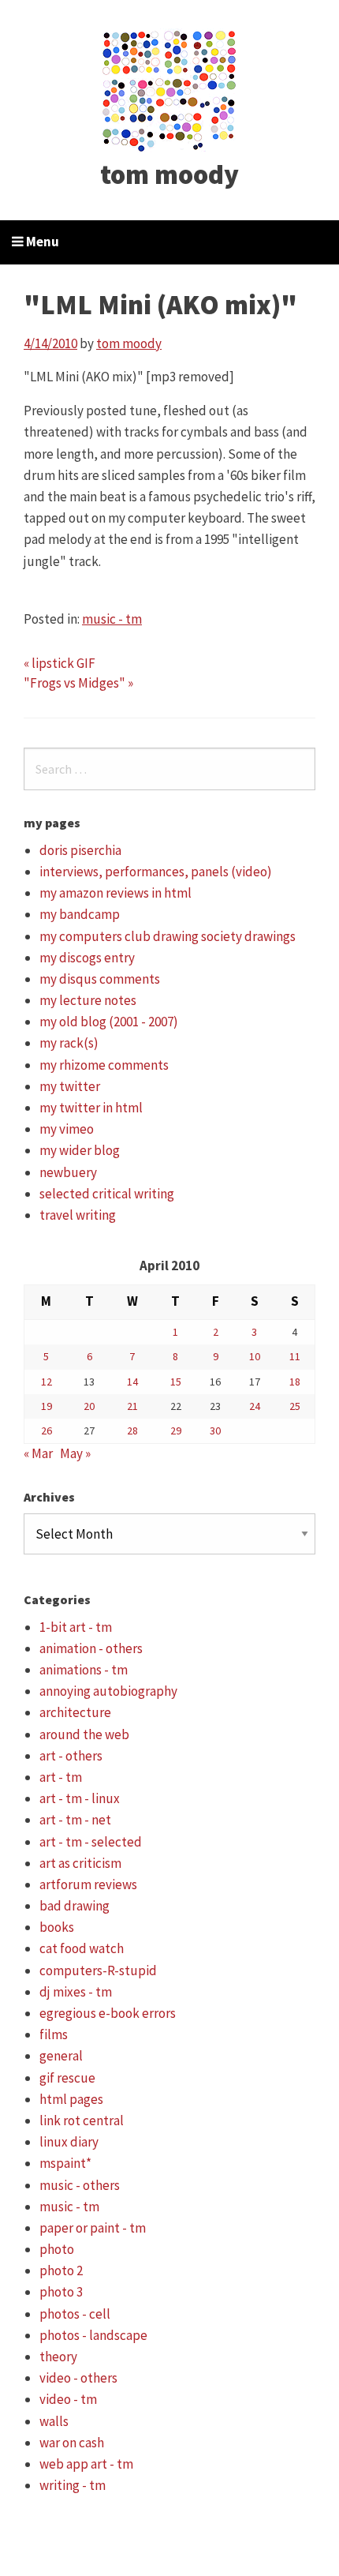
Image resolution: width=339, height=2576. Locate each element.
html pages (71, 2099)
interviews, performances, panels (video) (156, 872)
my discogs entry (87, 958)
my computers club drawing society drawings (168, 936)
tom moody (169, 174)
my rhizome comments (104, 1065)
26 (47, 1430)
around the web (84, 1734)
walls (54, 2421)
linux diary (69, 2142)
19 (47, 1406)
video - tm (68, 2399)
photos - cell (75, 2314)
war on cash (72, 2443)
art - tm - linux (80, 1798)
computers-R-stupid (98, 1970)
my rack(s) (69, 1043)
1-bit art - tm (76, 1627)
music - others (80, 2185)
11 (295, 1356)
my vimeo (67, 1129)
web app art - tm (86, 2464)
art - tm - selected (91, 1842)
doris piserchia (80, 850)
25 (295, 1406)
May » (75, 1453)
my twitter (70, 1086)
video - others (78, 2378)
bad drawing (75, 1906)
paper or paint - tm (93, 2228)
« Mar (38, 1453)
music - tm (112, 619)
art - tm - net (75, 1820)
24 (255, 1406)
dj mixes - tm (76, 1992)
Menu (41, 242)
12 (47, 1382)
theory (58, 2357)
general (61, 2056)
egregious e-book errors (108, 2013)
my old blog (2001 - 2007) (109, 1022)
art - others (71, 1756)
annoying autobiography (108, 1691)
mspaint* (65, 2163)
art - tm (61, 1777)
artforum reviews (88, 1884)
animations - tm (84, 1670)
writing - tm (73, 2485)
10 (255, 1356)
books (57, 1927)
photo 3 (61, 2292)
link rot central (82, 2120)
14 (132, 1382)
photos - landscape (93, 2335)
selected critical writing (107, 1194)
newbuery (68, 1172)
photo (57, 2249)
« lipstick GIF (60, 663)
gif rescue (67, 2078)
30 (215, 1430)
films (54, 2034)
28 (132, 1430)
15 (176, 1382)
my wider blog (80, 1150)
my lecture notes (88, 1000)
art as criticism (80, 1863)
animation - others (91, 1648)
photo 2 (61, 2270)
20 (89, 1406)
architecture (75, 1712)
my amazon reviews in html (115, 893)
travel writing (78, 1215)
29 (176, 1430)
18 (295, 1382)
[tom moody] (170, 89)
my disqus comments (100, 979)
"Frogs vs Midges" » (78, 683)
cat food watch (82, 1948)
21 (132, 1406)
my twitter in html (91, 1108)
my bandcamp (80, 914)
